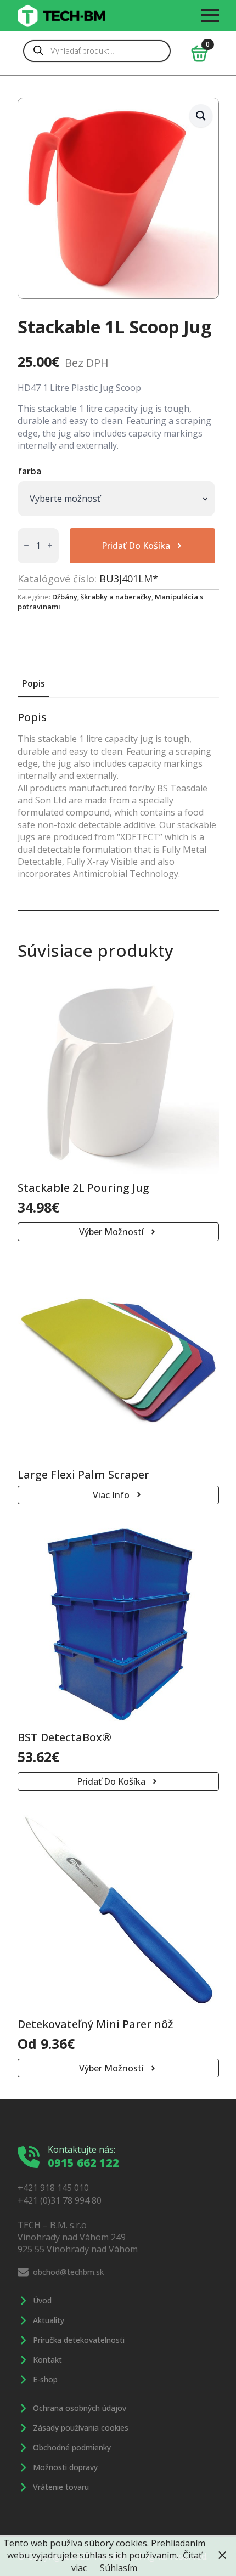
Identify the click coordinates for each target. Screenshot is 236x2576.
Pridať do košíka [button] (111, 1781)
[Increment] (50, 545)
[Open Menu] (210, 15)
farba (30, 471)
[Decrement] (26, 545)
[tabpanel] (118, 796)
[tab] (33, 683)
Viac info (111, 1495)
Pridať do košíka (136, 546)
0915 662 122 (83, 2163)
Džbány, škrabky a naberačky (102, 597)
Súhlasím (119, 2568)
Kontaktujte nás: (82, 2149)
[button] (201, 116)
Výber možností (111, 1232)
